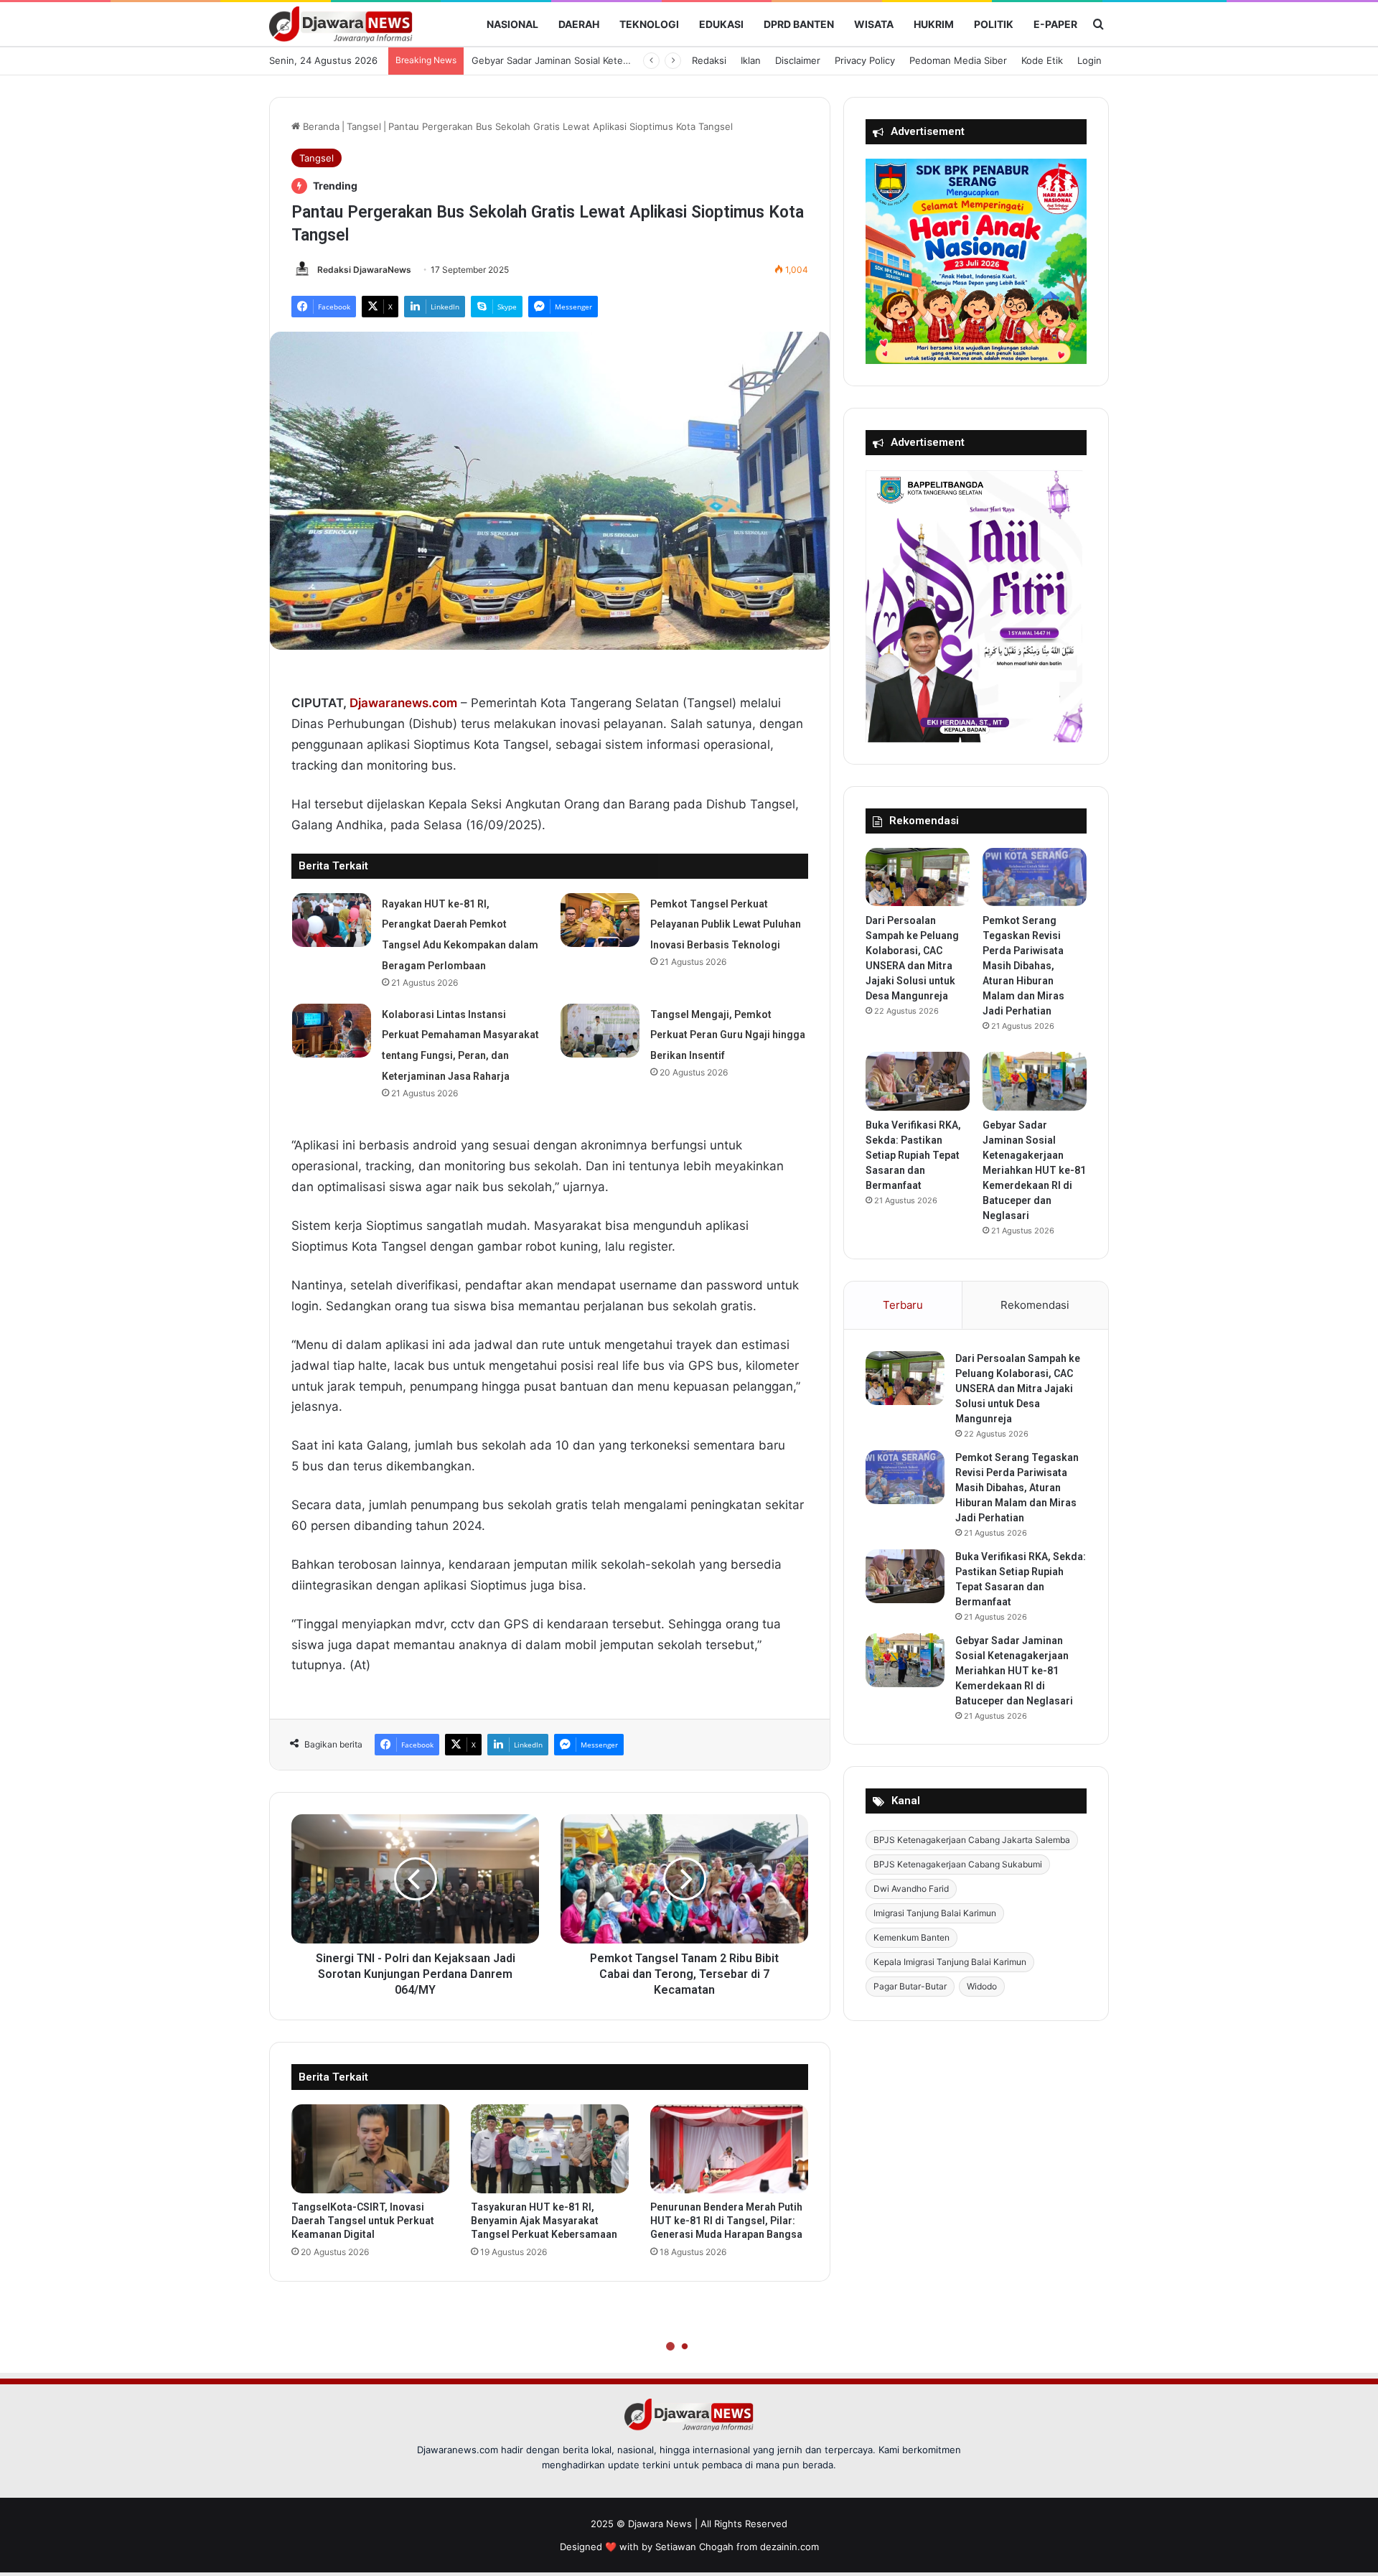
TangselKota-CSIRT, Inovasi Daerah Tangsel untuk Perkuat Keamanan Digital (363, 2221)
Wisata (874, 24)
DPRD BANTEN (799, 24)
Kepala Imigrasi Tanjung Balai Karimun (950, 1962)
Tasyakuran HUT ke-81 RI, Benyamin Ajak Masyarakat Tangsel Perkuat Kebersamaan (544, 2221)
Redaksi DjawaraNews (364, 270)
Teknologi (649, 24)
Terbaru (903, 1305)
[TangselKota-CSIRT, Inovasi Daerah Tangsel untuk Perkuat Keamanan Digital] (370, 2149)
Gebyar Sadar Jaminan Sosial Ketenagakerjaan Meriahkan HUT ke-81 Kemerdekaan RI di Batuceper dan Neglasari (1034, 1170)
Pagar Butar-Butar (910, 1986)
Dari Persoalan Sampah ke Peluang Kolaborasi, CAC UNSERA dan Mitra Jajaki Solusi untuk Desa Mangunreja (1018, 1389)
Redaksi (709, 60)
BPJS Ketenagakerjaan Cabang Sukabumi (958, 1864)
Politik (994, 24)
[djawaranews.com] (341, 24)
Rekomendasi (1035, 1305)
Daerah (579, 24)
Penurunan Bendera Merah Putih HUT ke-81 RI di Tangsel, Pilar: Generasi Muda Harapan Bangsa (726, 2221)
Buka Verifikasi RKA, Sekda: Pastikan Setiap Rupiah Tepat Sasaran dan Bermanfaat (913, 1155)
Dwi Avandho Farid (911, 1889)
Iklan (751, 60)
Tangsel (364, 126)
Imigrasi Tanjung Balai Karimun (935, 1913)
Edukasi (721, 24)
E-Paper (1055, 24)
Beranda (320, 126)
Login (1089, 60)
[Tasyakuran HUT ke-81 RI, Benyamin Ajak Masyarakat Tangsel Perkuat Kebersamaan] (550, 2149)
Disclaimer (798, 60)
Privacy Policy (865, 60)
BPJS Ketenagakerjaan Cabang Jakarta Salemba (972, 1840)
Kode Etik (1042, 60)
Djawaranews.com (403, 703)
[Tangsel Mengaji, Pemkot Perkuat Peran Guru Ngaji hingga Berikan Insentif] (600, 1031)
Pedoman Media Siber (958, 60)
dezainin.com (789, 2547)
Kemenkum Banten (911, 1937)
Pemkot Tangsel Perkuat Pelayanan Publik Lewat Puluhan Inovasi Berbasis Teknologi (726, 925)
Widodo (982, 1986)
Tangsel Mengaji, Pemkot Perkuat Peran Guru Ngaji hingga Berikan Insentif (728, 1035)
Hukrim (934, 24)
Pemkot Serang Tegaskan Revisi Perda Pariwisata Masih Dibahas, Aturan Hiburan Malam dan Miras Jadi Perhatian (1023, 966)
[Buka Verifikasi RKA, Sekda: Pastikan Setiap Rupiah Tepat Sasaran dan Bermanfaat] (918, 1081)
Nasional (512, 24)
